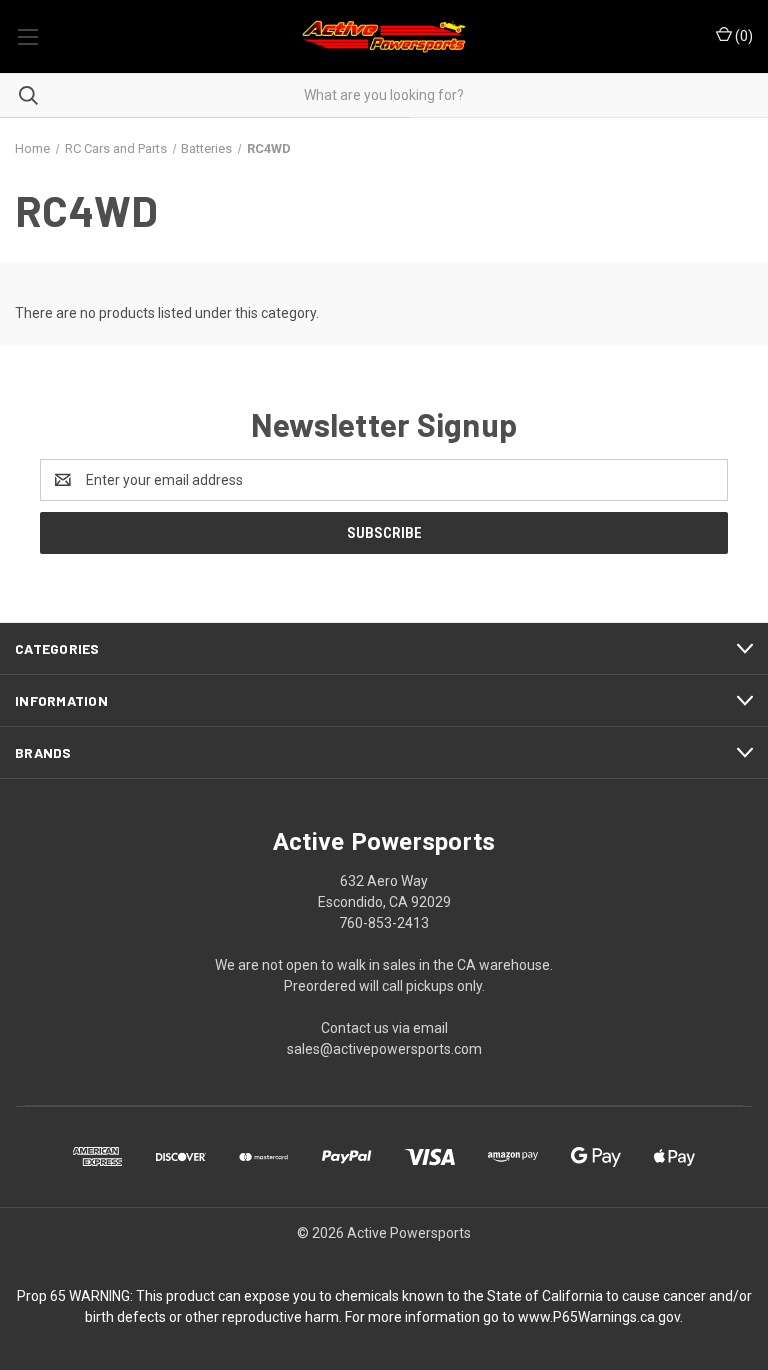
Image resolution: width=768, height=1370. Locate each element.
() (742, 36)
